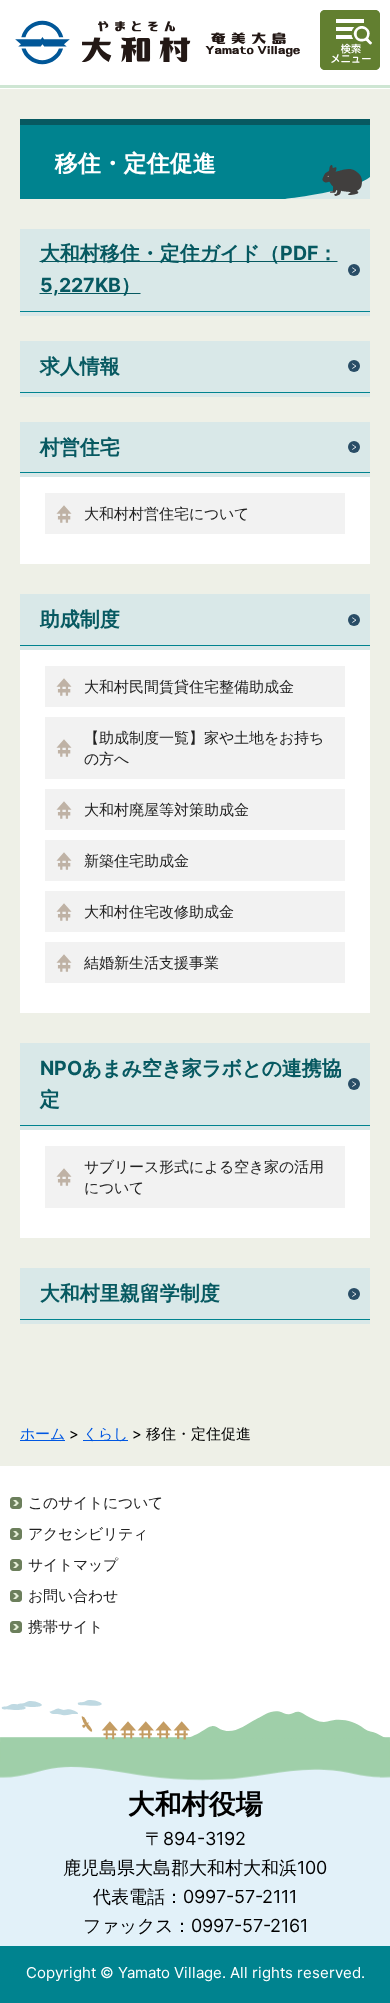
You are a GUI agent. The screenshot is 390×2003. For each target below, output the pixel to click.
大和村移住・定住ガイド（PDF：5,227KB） (189, 268)
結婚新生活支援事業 (151, 962)
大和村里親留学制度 (130, 1293)
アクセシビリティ (88, 1533)
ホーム (42, 1433)
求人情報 (80, 366)
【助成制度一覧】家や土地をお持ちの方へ (204, 748)
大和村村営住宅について (166, 513)
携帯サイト (65, 1626)
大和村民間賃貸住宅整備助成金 (189, 686)
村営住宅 (80, 447)
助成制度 (80, 619)
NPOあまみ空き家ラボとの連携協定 (191, 1083)
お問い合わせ (73, 1595)
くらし (105, 1433)
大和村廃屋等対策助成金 (166, 809)
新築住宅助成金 (136, 860)
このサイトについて (95, 1502)
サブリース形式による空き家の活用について (204, 1177)
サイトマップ (73, 1564)
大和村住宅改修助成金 (159, 911)
